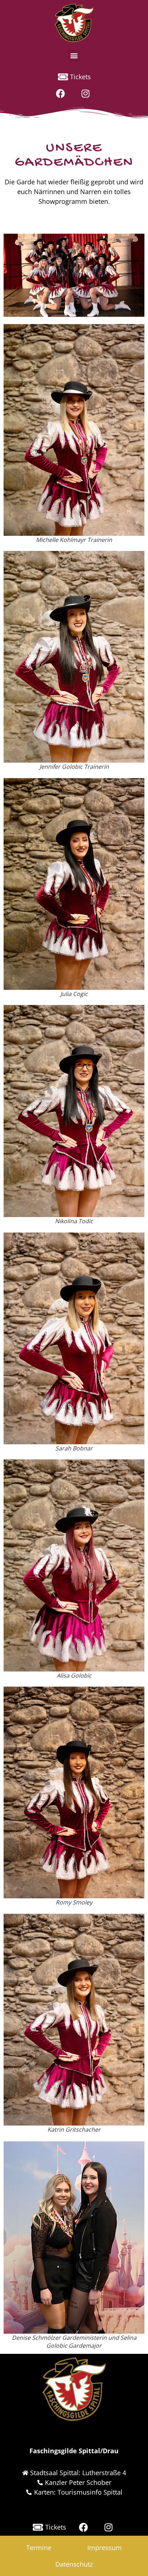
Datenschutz (74, 2564)
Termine (39, 2548)
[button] (74, 55)
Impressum (105, 2548)
